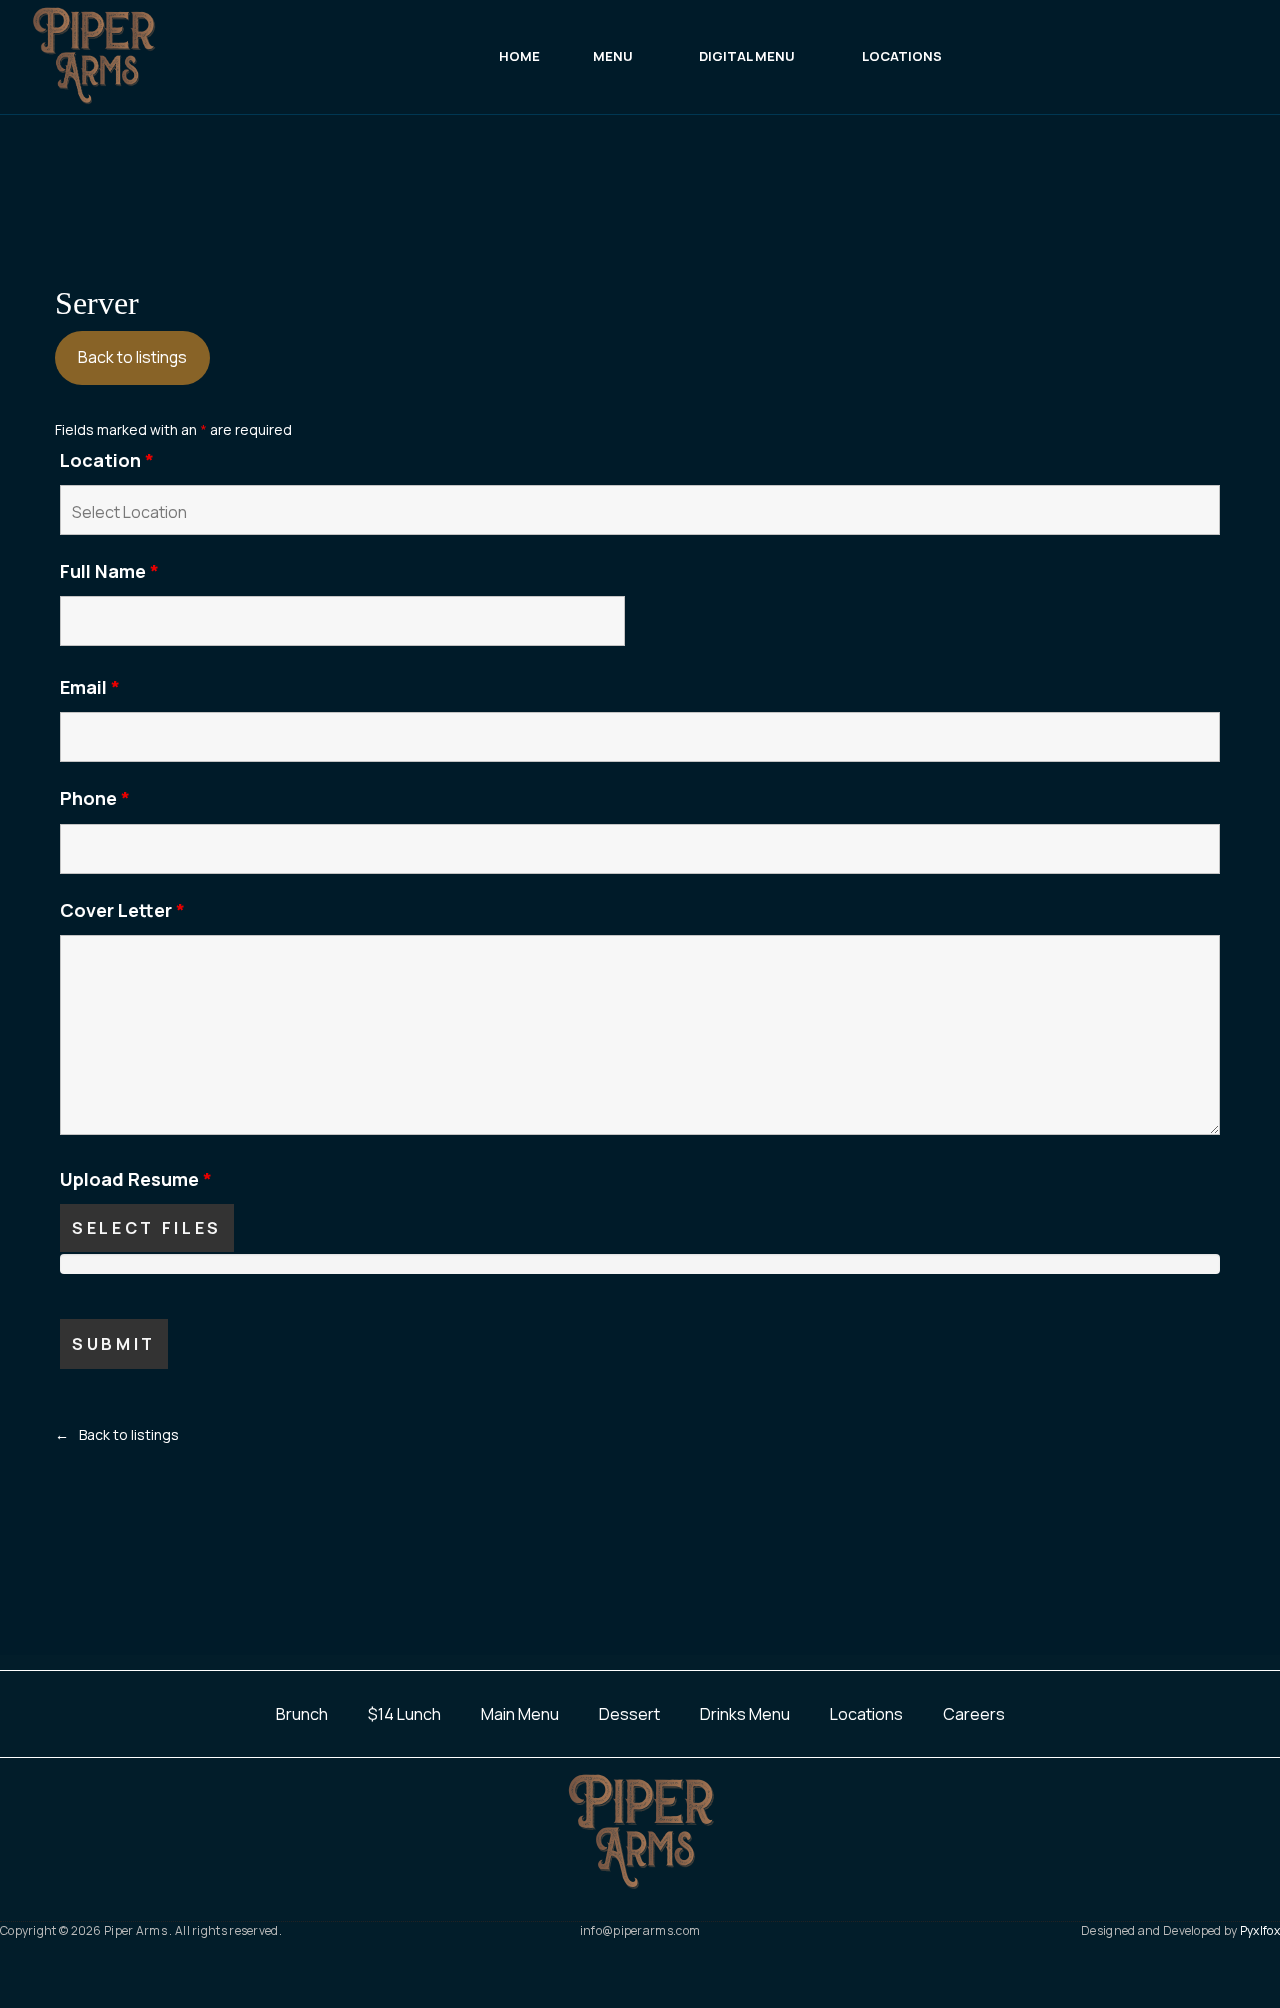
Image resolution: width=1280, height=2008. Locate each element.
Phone (95, 798)
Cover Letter (122, 910)
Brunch (302, 1714)
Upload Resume (136, 1179)
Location (107, 460)
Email (90, 687)
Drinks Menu (745, 1714)
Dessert (629, 1714)
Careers (974, 1714)
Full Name (109, 571)
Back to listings (132, 357)
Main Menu (520, 1714)
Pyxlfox (1260, 1930)
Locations (866, 1714)
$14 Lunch (404, 1714)
